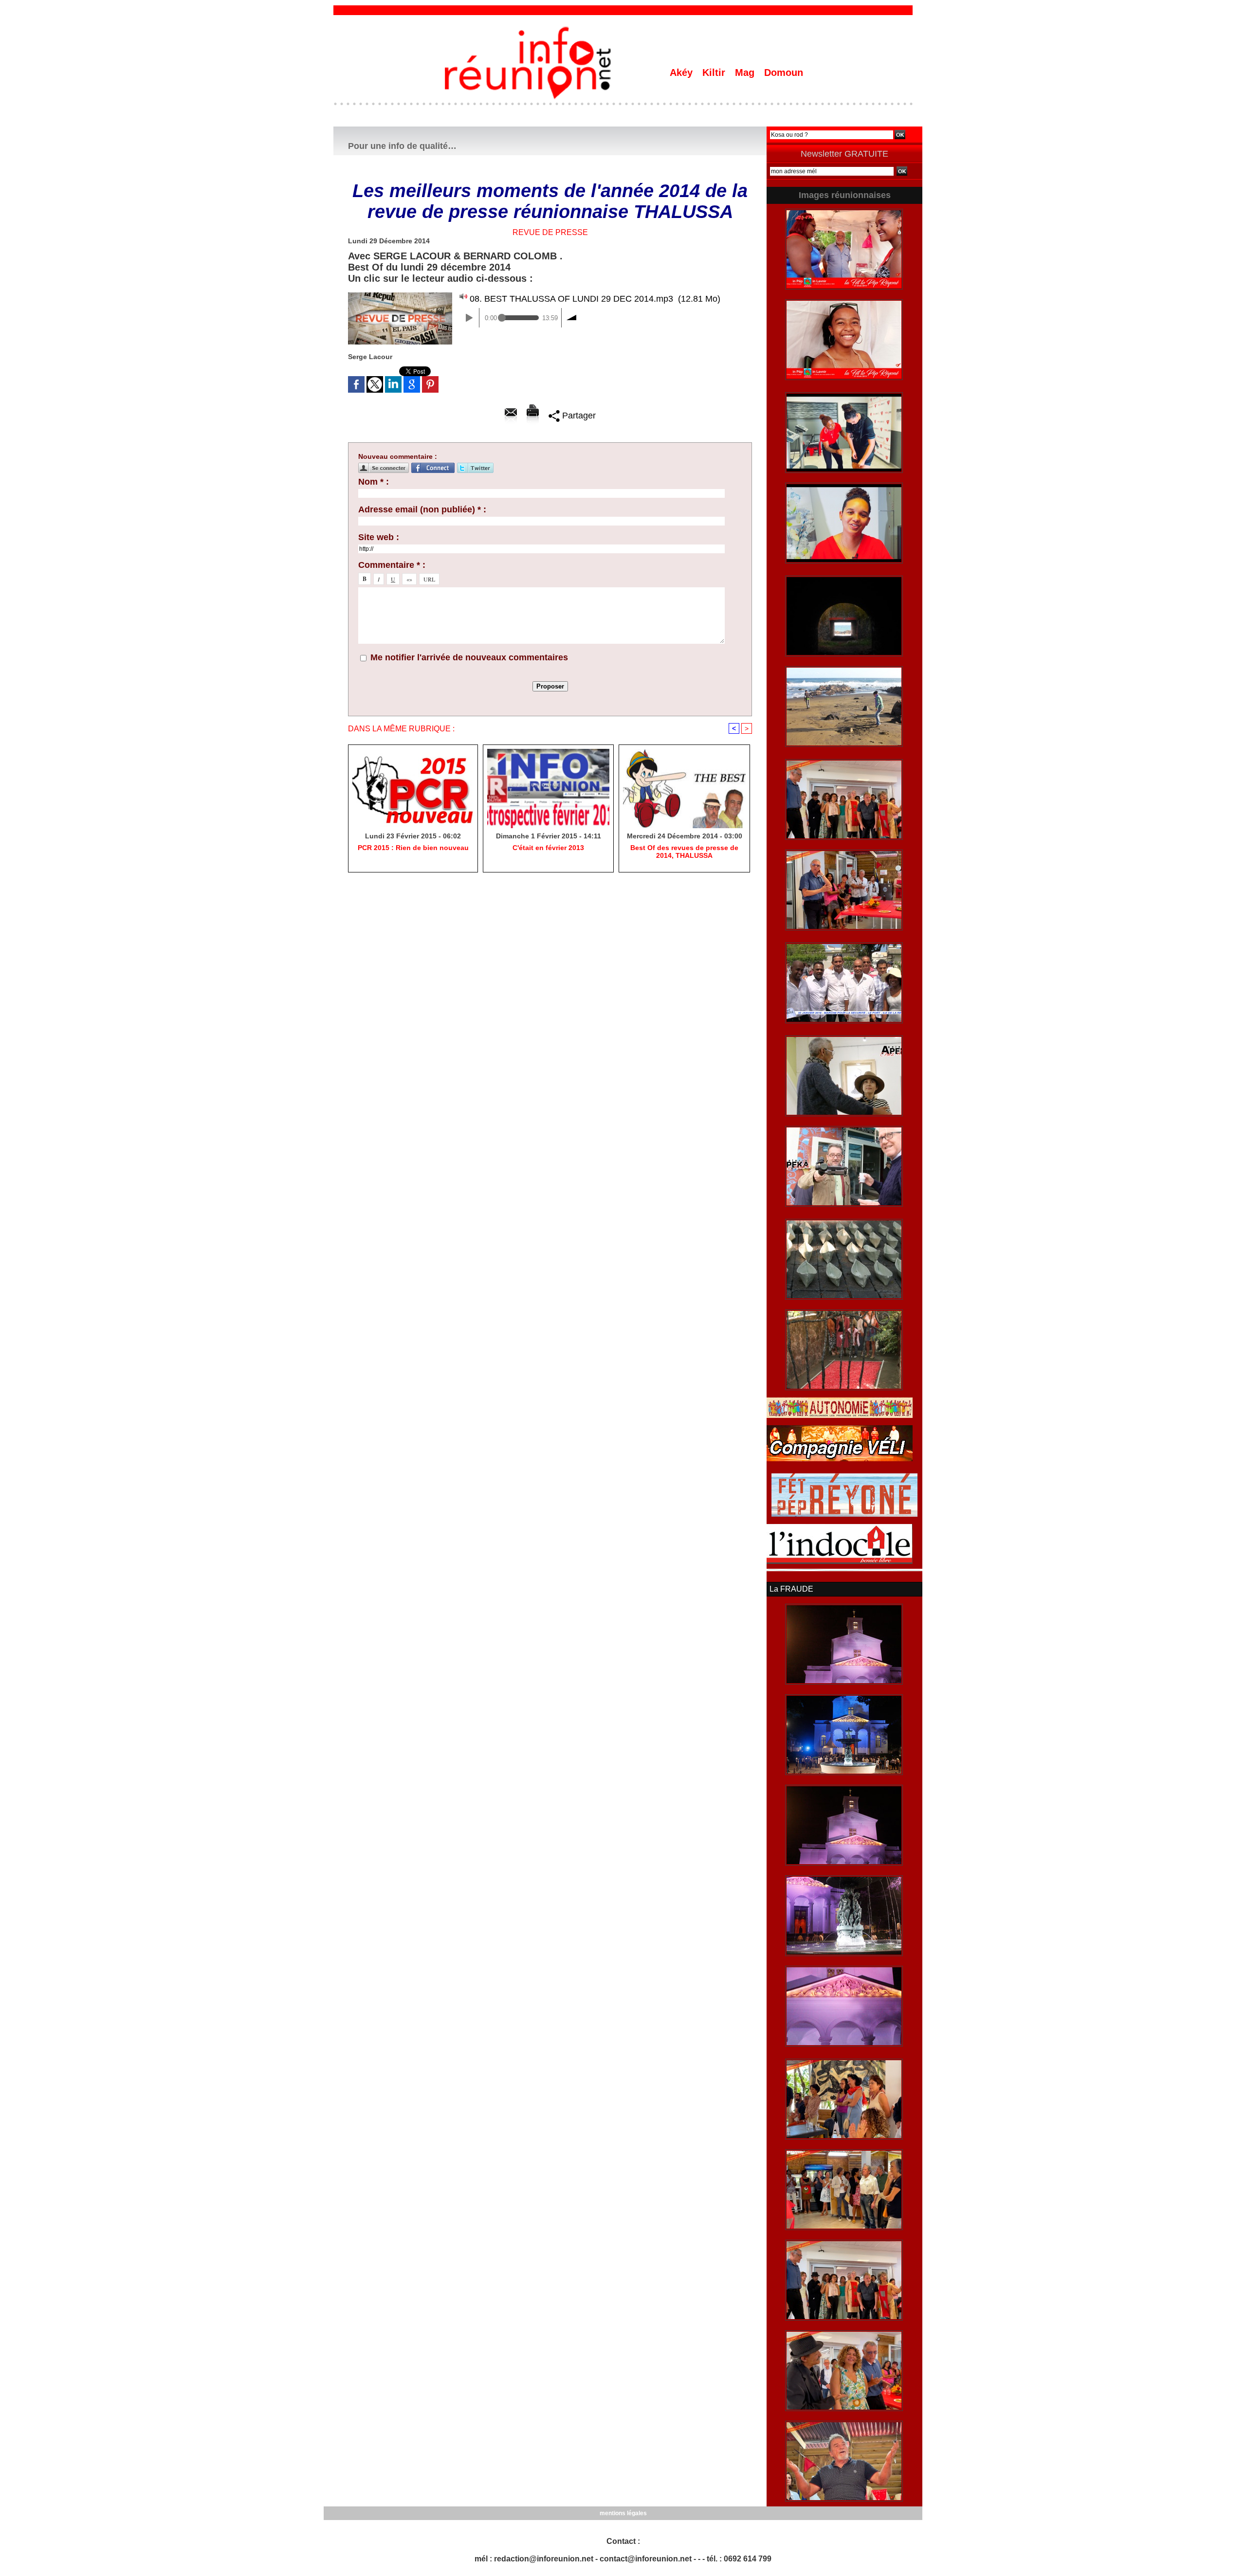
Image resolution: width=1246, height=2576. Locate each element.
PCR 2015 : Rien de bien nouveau (413, 848)
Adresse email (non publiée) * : (422, 509)
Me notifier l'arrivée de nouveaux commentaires (469, 657)
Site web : (379, 537)
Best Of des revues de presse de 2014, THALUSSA (684, 852)
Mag (746, 73)
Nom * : (374, 482)
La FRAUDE (791, 1589)
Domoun (784, 73)
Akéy (683, 73)
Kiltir (715, 73)
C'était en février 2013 (548, 848)
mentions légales (623, 2513)
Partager (578, 416)
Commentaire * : (392, 565)
